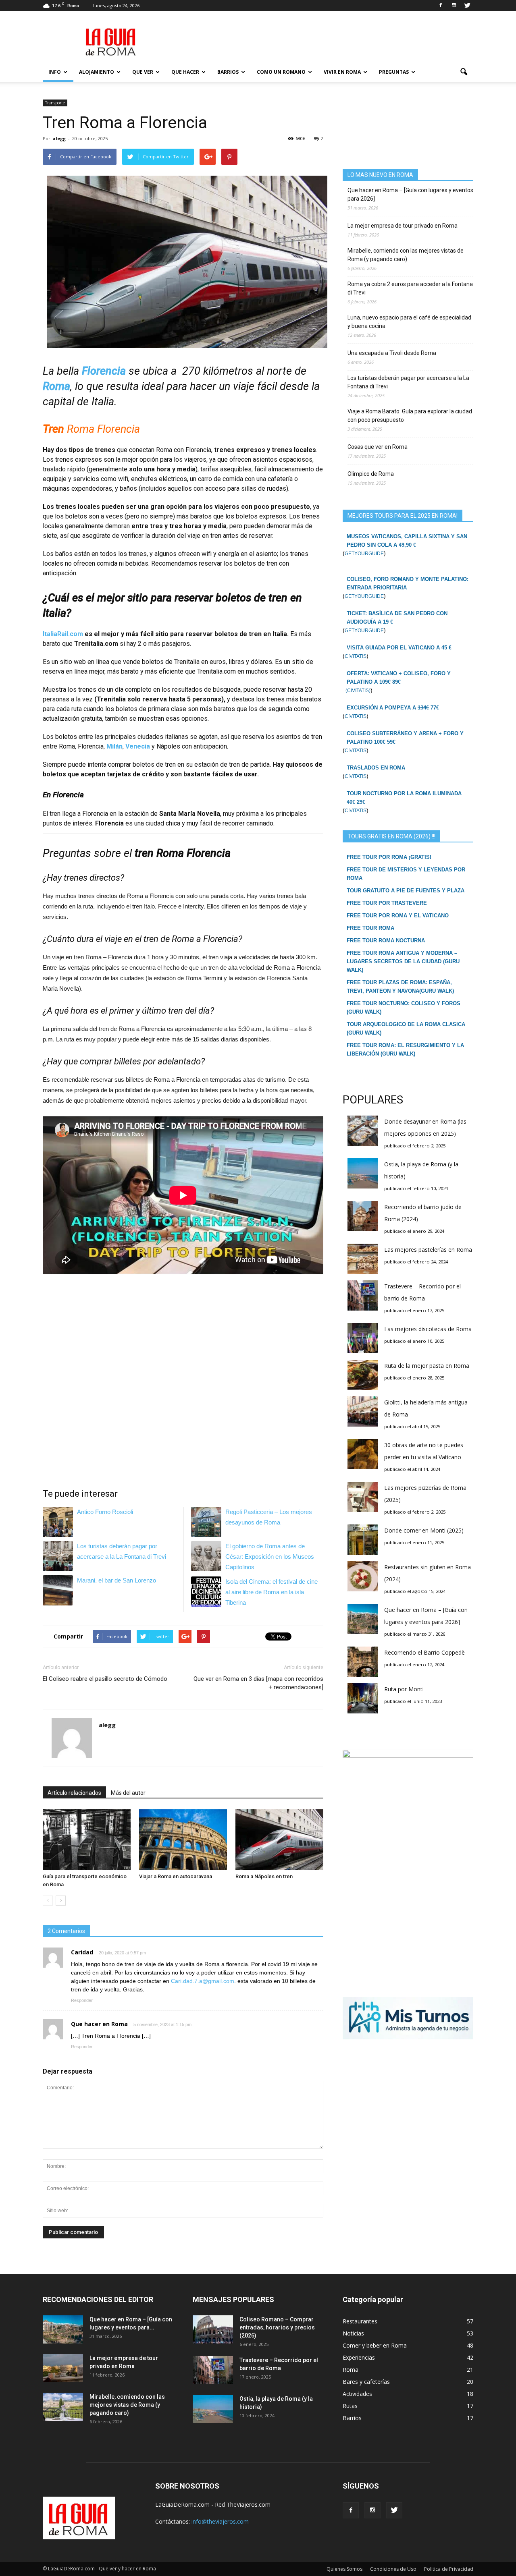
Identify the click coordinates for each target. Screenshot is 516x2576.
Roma (56, 386)
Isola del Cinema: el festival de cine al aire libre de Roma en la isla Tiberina (272, 1592)
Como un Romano (281, 72)
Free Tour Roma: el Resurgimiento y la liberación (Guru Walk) (405, 1049)
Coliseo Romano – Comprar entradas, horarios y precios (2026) (277, 2327)
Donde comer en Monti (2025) (424, 1530)
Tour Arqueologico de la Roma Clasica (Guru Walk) (406, 1029)
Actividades (357, 2394)
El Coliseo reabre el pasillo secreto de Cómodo (105, 1679)
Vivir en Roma (342, 72)
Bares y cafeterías (366, 2382)
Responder (82, 2000)
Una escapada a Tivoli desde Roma (392, 353)
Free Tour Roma (370, 928)
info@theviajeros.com (220, 2521)
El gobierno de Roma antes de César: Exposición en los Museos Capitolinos (270, 1557)
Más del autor (128, 1793)
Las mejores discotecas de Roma (428, 1329)
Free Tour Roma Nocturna (386, 941)
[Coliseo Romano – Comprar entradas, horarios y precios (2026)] (213, 2329)
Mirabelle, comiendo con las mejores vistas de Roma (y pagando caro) (406, 255)
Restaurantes (360, 2321)
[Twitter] (467, 6)
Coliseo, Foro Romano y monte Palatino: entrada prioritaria (408, 583)
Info (55, 72)
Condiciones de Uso (393, 2569)
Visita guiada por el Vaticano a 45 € (399, 648)
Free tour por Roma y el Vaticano (398, 916)
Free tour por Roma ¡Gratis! (389, 857)
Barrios (228, 72)
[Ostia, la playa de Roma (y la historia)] (213, 2409)
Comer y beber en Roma (375, 2345)
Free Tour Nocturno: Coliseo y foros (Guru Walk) (404, 1008)
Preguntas (394, 72)
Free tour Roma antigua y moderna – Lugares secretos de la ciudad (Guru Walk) (403, 961)
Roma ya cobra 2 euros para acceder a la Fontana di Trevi (410, 288)
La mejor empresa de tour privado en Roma (403, 226)
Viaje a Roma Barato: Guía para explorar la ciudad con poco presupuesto (410, 416)
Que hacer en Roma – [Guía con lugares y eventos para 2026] (410, 194)
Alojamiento (97, 72)
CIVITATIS (356, 656)
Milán (114, 746)
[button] (464, 72)
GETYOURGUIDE (364, 554)
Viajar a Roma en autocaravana (176, 1876)
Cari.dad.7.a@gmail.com (203, 1981)
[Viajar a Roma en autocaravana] (183, 1840)
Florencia (104, 371)
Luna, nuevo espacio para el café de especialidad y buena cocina (409, 322)
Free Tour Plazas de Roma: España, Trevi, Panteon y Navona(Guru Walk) (400, 987)
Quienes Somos (344, 2569)
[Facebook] (441, 6)
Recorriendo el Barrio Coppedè (424, 1652)
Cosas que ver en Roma (378, 447)
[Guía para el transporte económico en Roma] (87, 1840)
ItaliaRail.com (63, 634)
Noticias (353, 2333)
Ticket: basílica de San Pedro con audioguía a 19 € (397, 618)
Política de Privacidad (449, 2569)
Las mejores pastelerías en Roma (428, 1250)
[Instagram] (454, 6)
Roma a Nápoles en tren (264, 1876)
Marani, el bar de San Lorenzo (117, 1580)
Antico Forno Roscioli (105, 1512)
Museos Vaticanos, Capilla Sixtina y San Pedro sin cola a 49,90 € (407, 541)
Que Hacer (185, 72)
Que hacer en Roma (99, 2024)
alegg (59, 138)
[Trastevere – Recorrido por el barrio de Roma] (213, 2370)
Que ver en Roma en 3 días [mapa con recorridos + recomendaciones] (258, 1683)
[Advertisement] (327, 41)
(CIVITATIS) (357, 691)
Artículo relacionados (74, 1793)
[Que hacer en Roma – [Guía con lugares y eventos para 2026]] (63, 2329)
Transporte (55, 103)
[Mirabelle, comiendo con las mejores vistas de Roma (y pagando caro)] (63, 2407)
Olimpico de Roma (371, 474)
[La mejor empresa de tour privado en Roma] (63, 2368)
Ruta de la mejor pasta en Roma (427, 1366)
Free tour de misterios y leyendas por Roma (406, 874)
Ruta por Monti (404, 1689)
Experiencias (359, 2357)
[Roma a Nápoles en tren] (279, 1840)
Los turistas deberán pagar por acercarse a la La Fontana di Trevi (408, 382)
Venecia (138, 746)
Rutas (350, 2406)
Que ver (143, 72)
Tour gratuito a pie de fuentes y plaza (406, 891)
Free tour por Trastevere (387, 903)
